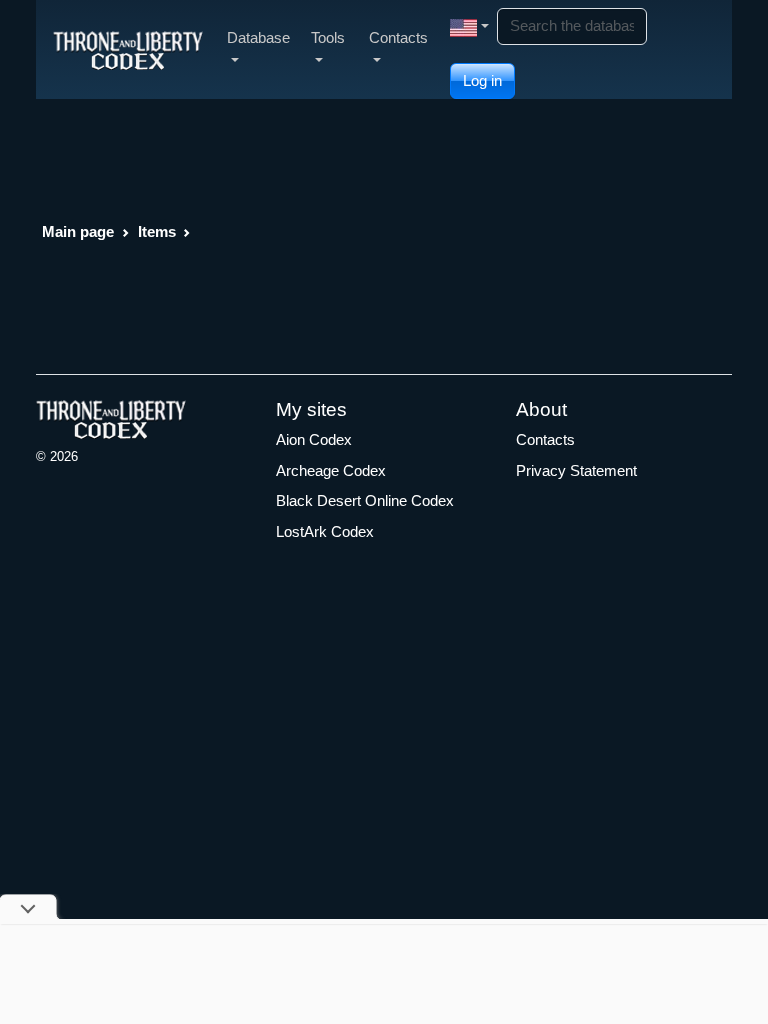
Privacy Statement (576, 470)
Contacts (545, 439)
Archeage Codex (331, 470)
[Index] (128, 49)
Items (157, 231)
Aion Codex (314, 439)
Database (258, 37)
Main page (78, 231)
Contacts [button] (398, 37)
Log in (482, 80)
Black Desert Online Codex (365, 500)
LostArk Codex (325, 531)
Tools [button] (328, 37)
